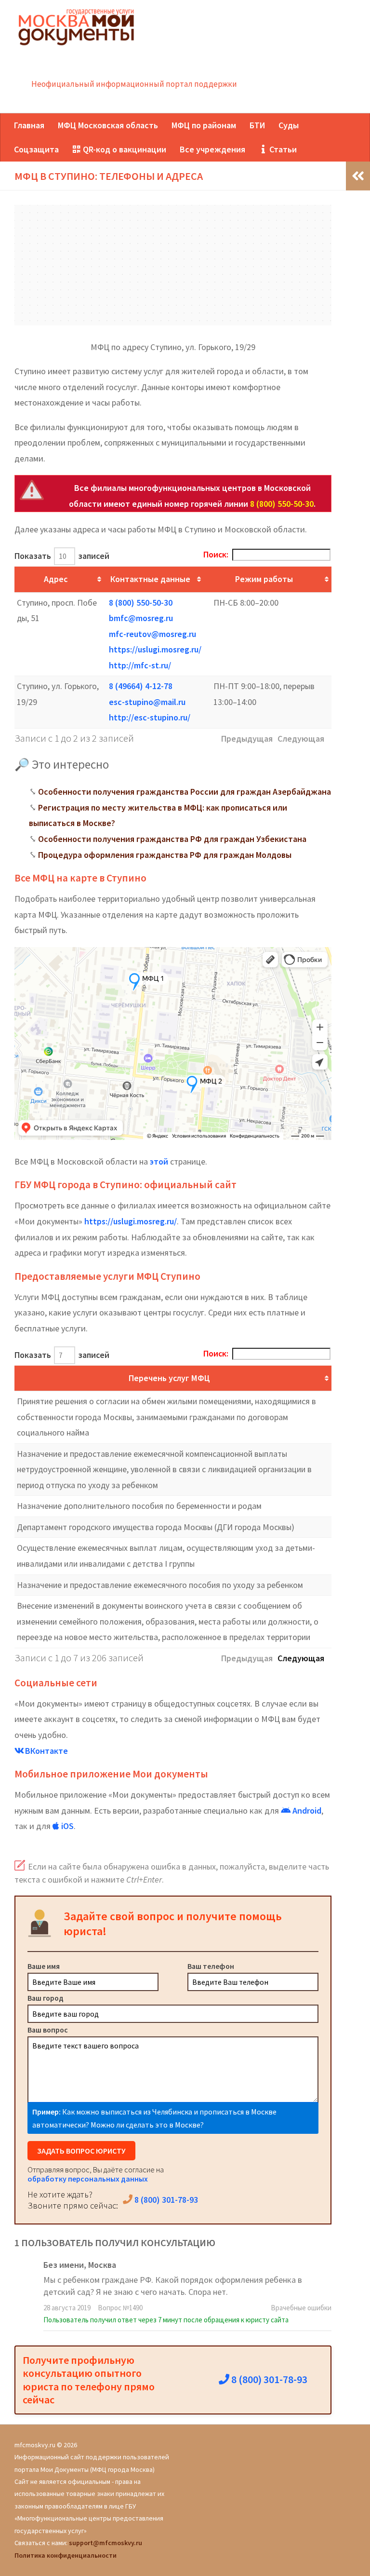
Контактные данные (150, 579)
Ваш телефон (211, 1966)
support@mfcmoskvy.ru (106, 2543)
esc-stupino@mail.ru (147, 702)
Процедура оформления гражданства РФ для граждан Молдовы (165, 855)
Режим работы (264, 579)
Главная (29, 125)
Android (306, 1810)
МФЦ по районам (204, 125)
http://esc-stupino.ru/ (150, 717)
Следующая (301, 1658)
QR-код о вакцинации (124, 149)
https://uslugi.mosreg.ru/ (155, 649)
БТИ (257, 125)
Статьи (282, 149)
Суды (289, 125)
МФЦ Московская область (108, 125)
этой (159, 1161)
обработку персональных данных (88, 2179)
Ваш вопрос (48, 2030)
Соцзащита (36, 149)
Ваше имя (44, 1966)
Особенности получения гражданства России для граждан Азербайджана (185, 792)
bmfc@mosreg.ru (141, 618)
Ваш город (46, 1998)
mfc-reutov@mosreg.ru (152, 634)
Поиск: (216, 554)
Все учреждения (212, 149)
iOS (66, 1826)
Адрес (56, 579)
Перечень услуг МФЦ (169, 1378)
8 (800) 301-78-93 (165, 2200)
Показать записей (62, 556)
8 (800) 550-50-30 (282, 504)
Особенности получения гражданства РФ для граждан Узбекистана (172, 839)
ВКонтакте (46, 1751)
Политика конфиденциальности (66, 2555)
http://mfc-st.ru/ (140, 665)
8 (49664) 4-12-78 (141, 686)
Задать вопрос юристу (81, 2151)
